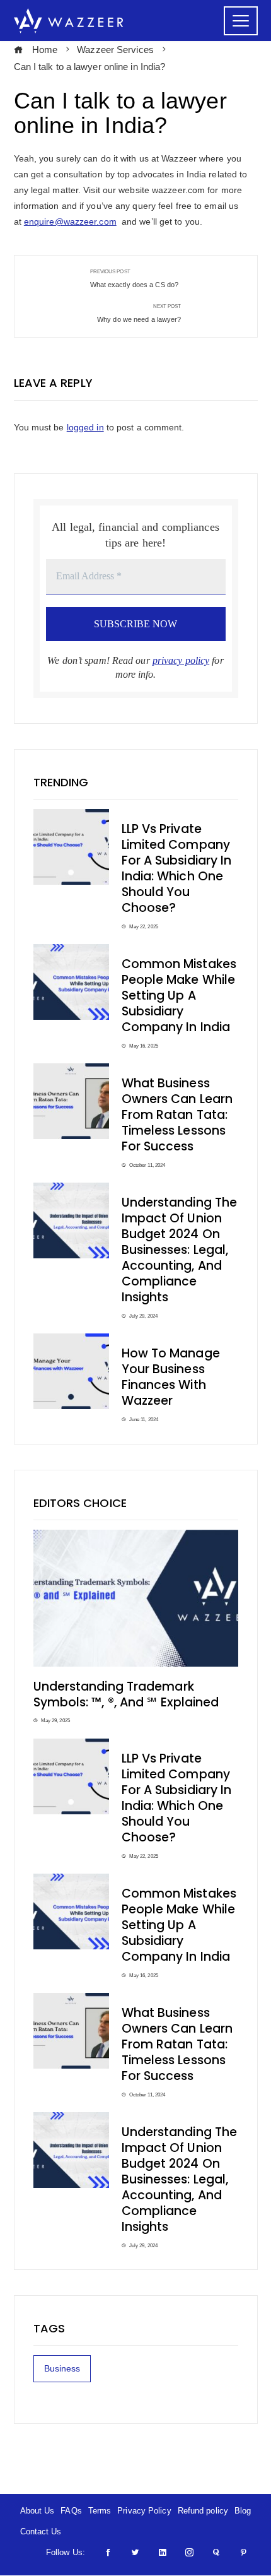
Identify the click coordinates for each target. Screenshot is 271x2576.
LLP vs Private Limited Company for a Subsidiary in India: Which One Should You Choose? (177, 868)
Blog (243, 2511)
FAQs (71, 2511)
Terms (100, 2511)
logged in (85, 427)
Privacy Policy (144, 2511)
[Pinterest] (244, 2552)
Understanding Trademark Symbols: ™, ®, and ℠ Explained (126, 1694)
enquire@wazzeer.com (70, 222)
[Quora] (216, 2552)
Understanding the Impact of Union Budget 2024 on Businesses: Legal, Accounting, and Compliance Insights (180, 1250)
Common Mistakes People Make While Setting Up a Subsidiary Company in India (179, 996)
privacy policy (181, 660)
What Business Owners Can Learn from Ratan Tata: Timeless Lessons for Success (177, 1115)
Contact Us (41, 2532)
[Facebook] (108, 2552)
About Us (37, 2511)
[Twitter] (135, 2552)
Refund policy (203, 2511)
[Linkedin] (162, 2552)
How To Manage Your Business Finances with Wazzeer (171, 1377)
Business (62, 2368)
